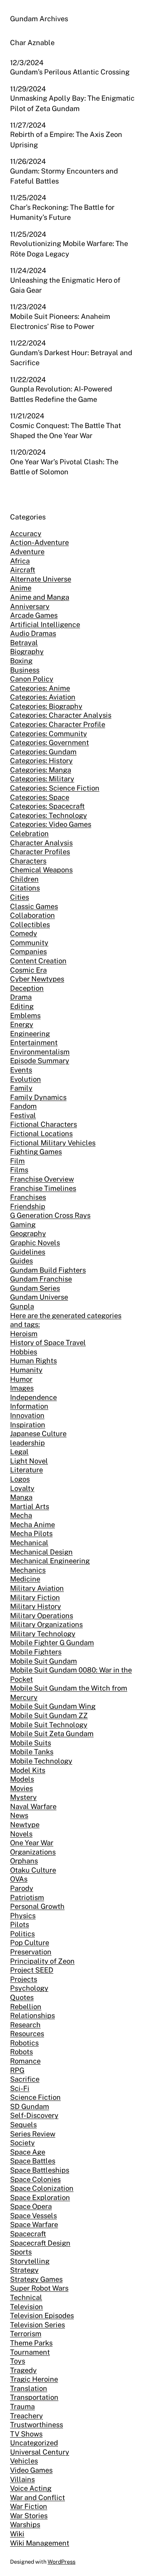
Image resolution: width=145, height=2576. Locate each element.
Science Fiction (35, 2097)
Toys (18, 2361)
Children (24, 879)
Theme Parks (31, 2343)
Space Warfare (34, 2224)
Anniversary (30, 606)
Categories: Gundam (43, 752)
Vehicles (24, 2461)
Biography (27, 652)
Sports (21, 2252)
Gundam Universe (39, 1297)
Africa (20, 561)
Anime (21, 588)
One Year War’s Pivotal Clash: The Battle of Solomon (64, 467)
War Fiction (29, 2506)
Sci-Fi (20, 2088)
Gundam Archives (39, 19)
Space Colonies (35, 2179)
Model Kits (28, 1770)
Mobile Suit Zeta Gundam (52, 1734)
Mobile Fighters (36, 1652)
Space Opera (31, 2206)
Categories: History (41, 761)
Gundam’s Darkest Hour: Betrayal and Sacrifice (71, 358)
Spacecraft (28, 2234)
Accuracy (26, 534)
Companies (28, 952)
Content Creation (38, 961)
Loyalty (22, 1488)
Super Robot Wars (39, 2288)
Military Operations (42, 1616)
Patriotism (27, 1897)
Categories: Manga (41, 770)
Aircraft (23, 570)
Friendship (28, 1206)
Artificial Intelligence (45, 625)
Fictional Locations (41, 1134)
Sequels (23, 2125)
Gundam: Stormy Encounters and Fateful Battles (64, 176)
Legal (19, 1452)
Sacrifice (25, 2079)
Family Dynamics (38, 1097)
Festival (23, 1115)
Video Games (31, 2470)
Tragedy (23, 2370)
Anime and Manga (40, 597)
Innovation (27, 1415)
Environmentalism (40, 1052)
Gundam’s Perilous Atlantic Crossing (70, 72)
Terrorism (26, 2334)
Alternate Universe (41, 579)
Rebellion (26, 2007)
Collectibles (30, 925)
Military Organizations (46, 1624)
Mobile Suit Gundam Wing (53, 1706)
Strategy (24, 2270)
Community (29, 943)
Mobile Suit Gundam (43, 1661)
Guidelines (28, 1252)
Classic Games (34, 906)
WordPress (61, 2562)
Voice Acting (31, 2488)
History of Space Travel (48, 1343)
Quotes (22, 1997)
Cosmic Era (28, 970)
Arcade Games (34, 615)
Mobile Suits (31, 1743)
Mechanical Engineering (50, 1561)
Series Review (33, 2134)
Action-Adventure (39, 542)
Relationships (32, 2015)
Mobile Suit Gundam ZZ (49, 1715)
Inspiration (28, 1425)
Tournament (30, 2352)
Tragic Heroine (34, 2379)
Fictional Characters (43, 1124)
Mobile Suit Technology (49, 1725)
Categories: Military (42, 779)
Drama (21, 997)
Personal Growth (37, 1906)
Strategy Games (36, 2279)
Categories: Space (40, 797)
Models (22, 1779)
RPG (17, 2070)
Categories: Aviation (43, 697)
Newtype (25, 1825)
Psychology (29, 1988)
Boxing (21, 661)
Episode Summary (40, 1061)
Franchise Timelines (43, 1188)
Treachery (26, 2416)
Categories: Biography (46, 706)
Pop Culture (30, 1943)
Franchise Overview (42, 1179)
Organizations (33, 1852)
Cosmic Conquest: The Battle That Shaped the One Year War (66, 431)
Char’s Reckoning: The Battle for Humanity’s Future (62, 212)
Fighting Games (36, 1152)
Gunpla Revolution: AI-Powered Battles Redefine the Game (61, 394)
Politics (22, 1934)
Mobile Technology (41, 1761)
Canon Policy (32, 679)
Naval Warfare (33, 1806)
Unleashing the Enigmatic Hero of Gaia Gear (65, 285)
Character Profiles (40, 852)
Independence (33, 1397)
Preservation (31, 1952)
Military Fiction (35, 1597)
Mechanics (28, 1570)
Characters (28, 861)
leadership (27, 1443)
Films (19, 1170)
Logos (20, 1479)
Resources (27, 2034)
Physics (23, 1916)
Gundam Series (35, 1288)
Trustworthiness (37, 2425)
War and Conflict (38, 2498)
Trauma (22, 2407)
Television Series (38, 2325)
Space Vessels (33, 2216)
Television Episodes (42, 2316)
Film (17, 1161)
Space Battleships (40, 2170)
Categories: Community (49, 734)
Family (21, 1088)
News (19, 1815)
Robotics (24, 2043)
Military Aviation (37, 1588)
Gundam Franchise (41, 1279)
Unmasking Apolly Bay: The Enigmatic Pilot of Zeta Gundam (72, 103)
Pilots (20, 1924)
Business (25, 670)
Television (26, 2307)
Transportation (34, 2397)
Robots (21, 2052)
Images (22, 1388)
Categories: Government (49, 743)
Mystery (23, 1797)
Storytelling (30, 2261)
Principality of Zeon (42, 1961)
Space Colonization (42, 2188)
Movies (21, 1788)
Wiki (17, 2534)
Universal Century (40, 2452)
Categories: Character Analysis (61, 715)
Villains (22, 2479)
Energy (22, 1024)
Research (25, 2025)
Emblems (25, 1016)
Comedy (24, 933)
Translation (29, 2388)
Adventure (27, 552)
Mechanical (29, 1543)
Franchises (28, 1197)
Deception (27, 988)
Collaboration (32, 915)
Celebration (29, 834)
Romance (25, 2061)
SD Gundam (30, 2106)
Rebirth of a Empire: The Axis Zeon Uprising (66, 139)
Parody (22, 1888)
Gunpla (22, 1306)
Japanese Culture (38, 1434)
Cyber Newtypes (37, 979)
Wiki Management (40, 2543)
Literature (26, 1470)
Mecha (21, 1515)
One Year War (32, 1843)
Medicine (25, 1579)
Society (22, 2143)
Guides (21, 1261)
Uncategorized (34, 2443)
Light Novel (29, 1461)
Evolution (26, 1079)
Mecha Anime (32, 1525)
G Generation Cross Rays (50, 1215)
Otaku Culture (33, 1870)
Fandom (23, 1106)
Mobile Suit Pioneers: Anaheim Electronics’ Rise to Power (60, 321)
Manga (21, 1497)
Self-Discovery (34, 2115)
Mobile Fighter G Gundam (52, 1643)
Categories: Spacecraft (47, 806)
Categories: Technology (49, 815)
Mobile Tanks (32, 1752)
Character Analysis (41, 843)
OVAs (19, 1879)
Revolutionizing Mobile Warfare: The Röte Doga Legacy (69, 249)
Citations (25, 888)
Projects (24, 1979)
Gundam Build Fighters (48, 1270)
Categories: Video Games (51, 824)
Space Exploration (40, 2198)
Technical (26, 2297)
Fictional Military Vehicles (53, 1143)
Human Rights (33, 1361)
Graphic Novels (35, 1243)
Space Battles (33, 2161)
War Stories (29, 2516)
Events (21, 1070)
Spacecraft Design (40, 2243)
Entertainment (34, 1043)
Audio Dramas (33, 633)
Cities (20, 897)
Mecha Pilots (31, 1533)
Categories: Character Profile (58, 724)
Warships (25, 2525)
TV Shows (26, 2434)
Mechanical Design (41, 1552)
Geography (28, 1233)
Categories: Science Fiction (55, 788)
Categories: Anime (40, 688)
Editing (22, 1006)
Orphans (24, 1861)
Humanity (26, 1370)
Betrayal (24, 643)
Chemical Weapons (41, 870)
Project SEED (32, 1970)
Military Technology (43, 1634)
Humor (21, 1379)
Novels (21, 1834)
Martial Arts (30, 1506)
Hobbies (24, 1352)
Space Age (28, 2152)
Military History (36, 1606)
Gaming (23, 1225)
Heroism (24, 1334)
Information (29, 1406)
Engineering (30, 1034)
